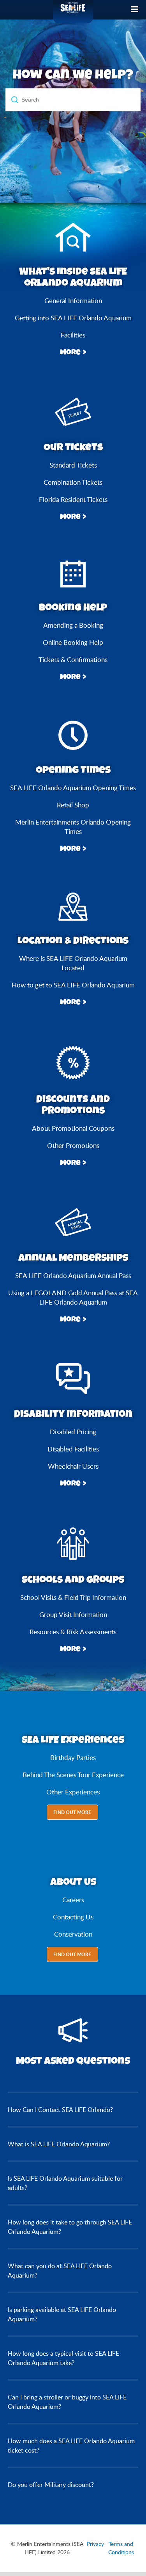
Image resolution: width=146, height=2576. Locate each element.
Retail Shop (73, 805)
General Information (73, 301)
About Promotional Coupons (73, 1128)
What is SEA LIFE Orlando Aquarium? (59, 2144)
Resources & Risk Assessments (73, 1632)
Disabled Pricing (73, 1432)
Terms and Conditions (121, 2548)
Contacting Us (73, 1917)
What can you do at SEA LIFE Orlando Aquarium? (60, 2271)
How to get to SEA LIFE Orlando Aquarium (73, 985)
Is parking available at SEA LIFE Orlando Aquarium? (62, 2314)
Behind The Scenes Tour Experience (73, 1775)
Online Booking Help (73, 642)
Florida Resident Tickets (73, 499)
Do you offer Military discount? (51, 2485)
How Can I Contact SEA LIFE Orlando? (60, 2110)
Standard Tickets (73, 465)
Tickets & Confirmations (73, 660)
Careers (73, 1900)
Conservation (73, 1934)
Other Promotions (73, 1145)
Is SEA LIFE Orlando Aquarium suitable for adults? (65, 2183)
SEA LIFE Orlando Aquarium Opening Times (73, 788)
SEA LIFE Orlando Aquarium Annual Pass (73, 1276)
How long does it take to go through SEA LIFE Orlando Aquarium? (70, 2227)
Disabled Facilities (73, 1449)
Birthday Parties (73, 1757)
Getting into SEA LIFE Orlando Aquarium (73, 318)
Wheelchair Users (73, 1466)
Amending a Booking (73, 625)
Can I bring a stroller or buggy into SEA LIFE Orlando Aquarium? (67, 2402)
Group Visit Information (73, 1615)
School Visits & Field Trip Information (73, 1597)
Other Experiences (73, 1792)
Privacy (95, 2544)
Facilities (73, 335)
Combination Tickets (73, 482)
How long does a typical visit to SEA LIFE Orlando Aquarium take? (63, 2358)
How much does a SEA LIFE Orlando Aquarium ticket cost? (71, 2446)
